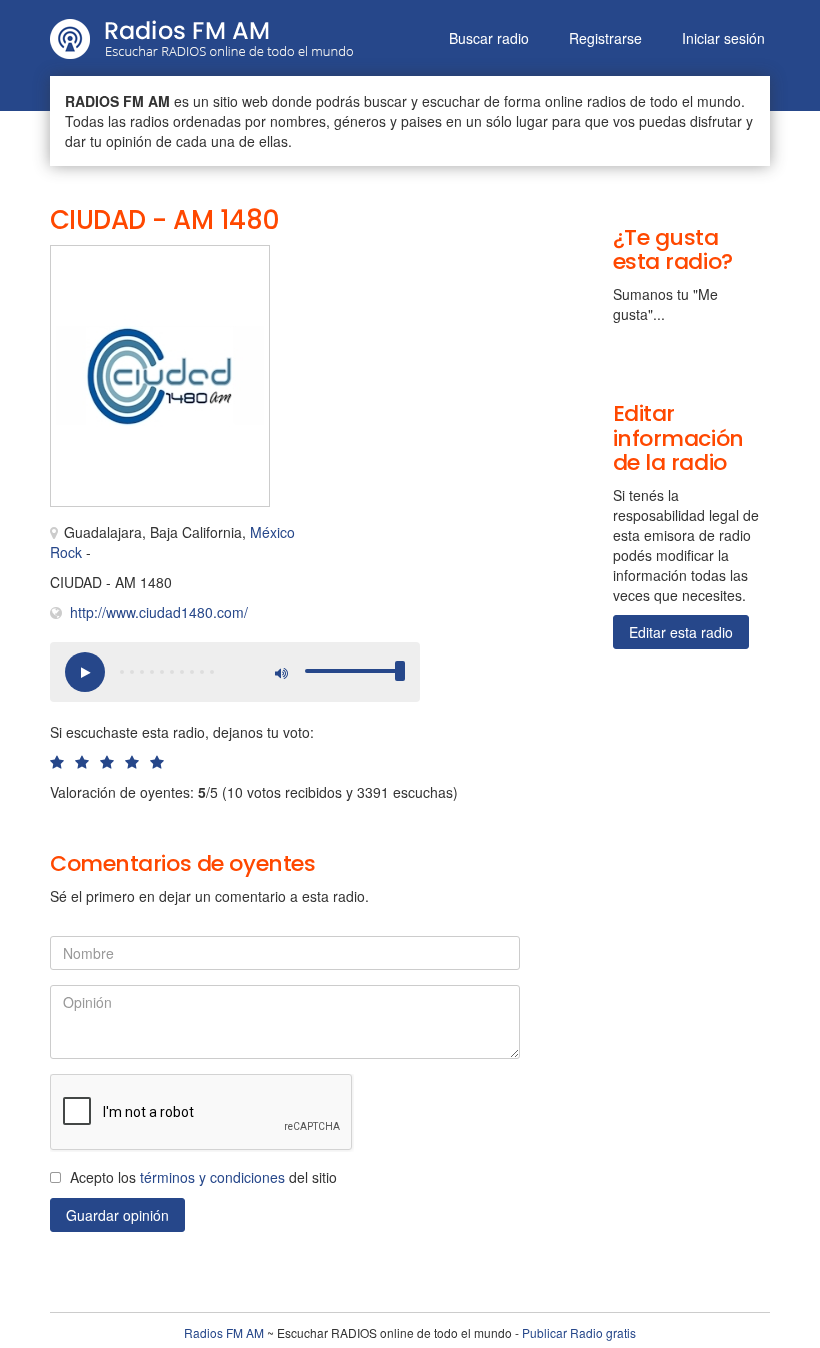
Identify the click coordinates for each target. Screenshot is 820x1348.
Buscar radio (489, 38)
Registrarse (605, 38)
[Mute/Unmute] (280, 672)
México (272, 532)
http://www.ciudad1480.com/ (159, 612)
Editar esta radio (681, 632)
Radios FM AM (224, 1332)
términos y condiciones (212, 1177)
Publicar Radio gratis (579, 1332)
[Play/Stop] (85, 672)
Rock (66, 552)
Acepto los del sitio (203, 1177)
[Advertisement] (400, 290)
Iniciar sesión (723, 38)
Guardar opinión (117, 1215)
